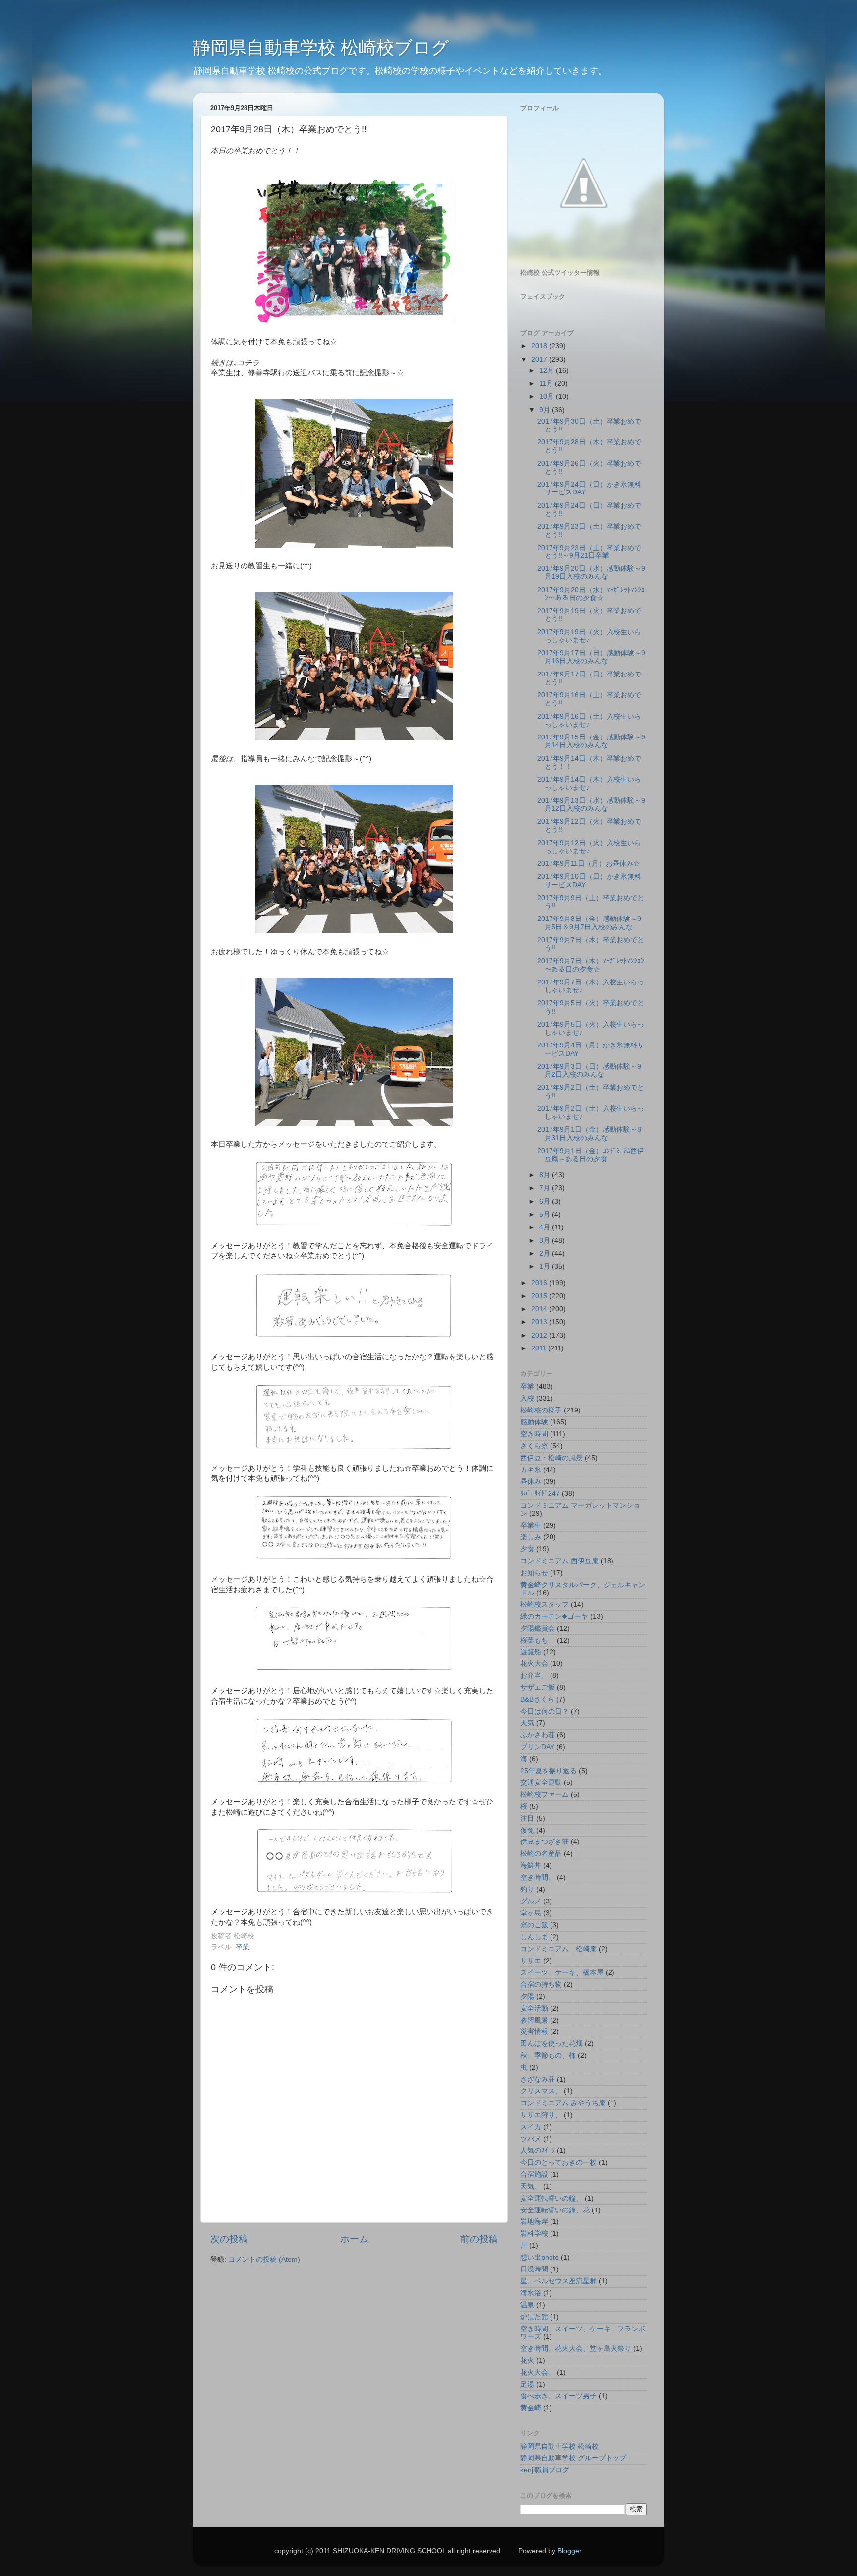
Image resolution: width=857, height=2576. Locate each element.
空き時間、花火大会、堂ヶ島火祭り (576, 2349)
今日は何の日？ (545, 1711)
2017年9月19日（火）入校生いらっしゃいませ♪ (589, 636)
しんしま (534, 1937)
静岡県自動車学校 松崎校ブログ (321, 47)
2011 (540, 1348)
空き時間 (534, 1434)
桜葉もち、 (538, 1640)
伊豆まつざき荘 (545, 1842)
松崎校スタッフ (545, 1605)
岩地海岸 (534, 2222)
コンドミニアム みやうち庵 (563, 2103)
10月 (548, 397)
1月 (546, 1266)
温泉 (527, 2305)
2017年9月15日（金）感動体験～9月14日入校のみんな (591, 741)
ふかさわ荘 (538, 1735)
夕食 (527, 1549)
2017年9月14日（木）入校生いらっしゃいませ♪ (589, 783)
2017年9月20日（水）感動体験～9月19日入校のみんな (591, 573)
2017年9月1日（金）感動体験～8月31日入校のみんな (589, 1134)
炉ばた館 (534, 2317)
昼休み (531, 1482)
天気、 (531, 2186)
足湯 (527, 2384)
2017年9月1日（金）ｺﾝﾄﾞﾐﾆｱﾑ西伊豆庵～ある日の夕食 (591, 1155)
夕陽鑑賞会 (538, 1628)
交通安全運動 (541, 1783)
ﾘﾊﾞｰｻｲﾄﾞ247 (540, 1494)
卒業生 (531, 1525)
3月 (546, 1241)
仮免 (527, 1830)
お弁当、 (534, 1676)
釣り (527, 1889)
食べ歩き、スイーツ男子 (558, 2396)
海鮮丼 (531, 1866)
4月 (546, 1227)
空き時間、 (538, 1877)
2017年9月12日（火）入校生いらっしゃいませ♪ (589, 847)
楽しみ (531, 1537)
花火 (527, 2361)
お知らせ (534, 1573)
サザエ (531, 1961)
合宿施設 (534, 2175)
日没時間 (534, 2269)
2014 (540, 1309)
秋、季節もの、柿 (548, 2055)
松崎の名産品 (541, 1854)
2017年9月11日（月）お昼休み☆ (589, 864)
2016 (540, 1283)
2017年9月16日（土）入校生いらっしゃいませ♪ (589, 720)
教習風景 (534, 2020)
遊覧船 (531, 1652)
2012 (540, 1335)
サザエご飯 (538, 1687)
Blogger (569, 2551)
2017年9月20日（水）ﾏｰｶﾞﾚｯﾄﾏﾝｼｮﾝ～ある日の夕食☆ (591, 594)
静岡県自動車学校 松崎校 (559, 2446)
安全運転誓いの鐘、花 (555, 2210)
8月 (546, 1175)
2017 (540, 359)
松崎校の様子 (541, 1410)
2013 (540, 1322)
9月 (546, 410)
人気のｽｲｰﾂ (538, 2151)
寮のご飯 (534, 1925)
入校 (527, 1398)
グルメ (531, 1901)
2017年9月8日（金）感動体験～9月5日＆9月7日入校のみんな (589, 923)
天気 (527, 1723)
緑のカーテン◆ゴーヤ (554, 1617)
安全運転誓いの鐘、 (551, 2198)
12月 (548, 371)
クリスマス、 (541, 2091)
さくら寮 (534, 1446)
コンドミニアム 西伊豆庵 (559, 1561)
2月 (546, 1254)
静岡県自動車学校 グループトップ (573, 2458)
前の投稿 (479, 2239)
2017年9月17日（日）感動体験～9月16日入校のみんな (591, 657)
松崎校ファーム (545, 1795)
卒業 (243, 1947)
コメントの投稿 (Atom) (264, 2259)
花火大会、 (538, 2372)
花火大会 (534, 1664)
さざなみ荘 (538, 2079)
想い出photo (540, 2257)
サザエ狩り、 (541, 2115)
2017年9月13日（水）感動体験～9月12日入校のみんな (591, 805)
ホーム (354, 2239)
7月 (546, 1188)
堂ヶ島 (531, 1913)
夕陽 (527, 1996)
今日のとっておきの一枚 (558, 2163)
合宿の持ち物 (541, 1985)
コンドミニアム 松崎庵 (558, 1949)
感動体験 (534, 1422)
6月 (546, 1201)
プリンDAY (537, 1747)
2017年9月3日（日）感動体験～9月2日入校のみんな (589, 1071)
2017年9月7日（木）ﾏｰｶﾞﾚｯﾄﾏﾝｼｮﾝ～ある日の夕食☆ (591, 965)
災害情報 (534, 2032)
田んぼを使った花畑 (551, 2044)
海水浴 (531, 2293)
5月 (546, 1214)
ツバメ (531, 2139)
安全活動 (534, 2008)
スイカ (531, 2127)
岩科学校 (534, 2234)
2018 (540, 346)
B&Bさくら (537, 1699)
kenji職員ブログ (545, 2470)
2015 (540, 1296)
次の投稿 (229, 2239)
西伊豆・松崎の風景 (551, 1458)
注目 (527, 1818)
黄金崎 (531, 2408)
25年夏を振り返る (549, 1771)
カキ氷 (531, 1470)
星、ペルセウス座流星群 (558, 2281)
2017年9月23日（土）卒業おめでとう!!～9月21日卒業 (589, 552)
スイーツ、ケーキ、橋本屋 (562, 1973)
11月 (547, 384)
